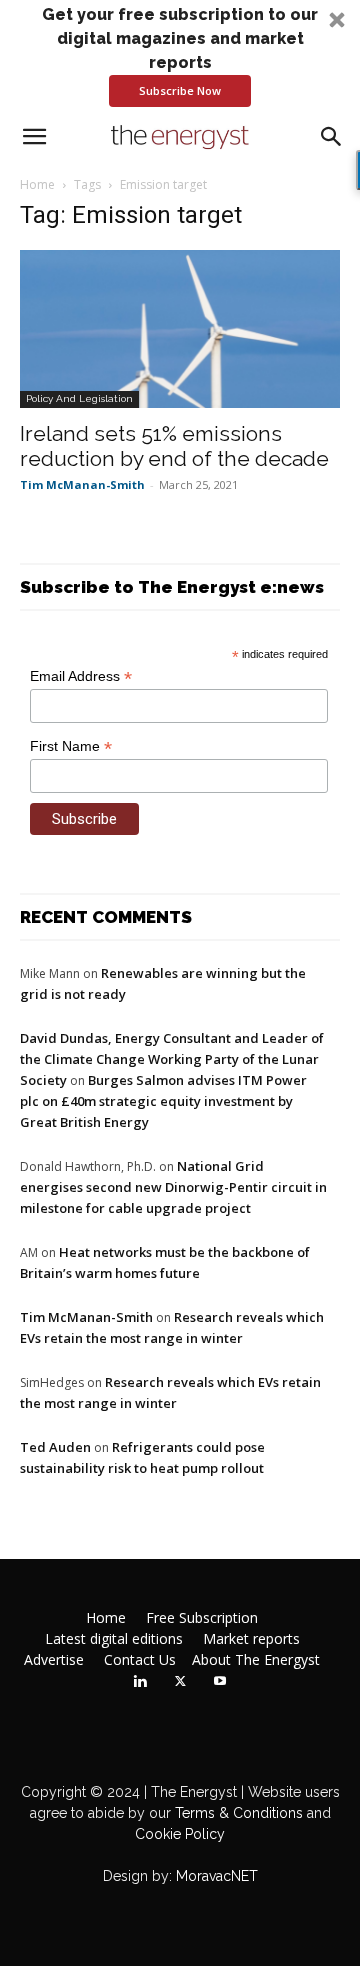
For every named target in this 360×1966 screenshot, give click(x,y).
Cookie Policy (180, 1834)
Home (37, 184)
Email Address (81, 676)
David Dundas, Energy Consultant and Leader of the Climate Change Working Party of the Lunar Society (172, 1059)
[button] (180, 55)
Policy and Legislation (79, 398)
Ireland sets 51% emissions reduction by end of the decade (174, 446)
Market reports (251, 1639)
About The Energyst (256, 1660)
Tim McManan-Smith (82, 484)
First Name (71, 746)
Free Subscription (202, 1618)
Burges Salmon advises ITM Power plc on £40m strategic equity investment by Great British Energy (163, 1101)
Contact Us (140, 1660)
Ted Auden (55, 1447)
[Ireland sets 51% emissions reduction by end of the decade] (180, 329)
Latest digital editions (114, 1639)
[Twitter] (180, 1682)
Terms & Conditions (237, 1813)
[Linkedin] (140, 1682)
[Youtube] (220, 1682)
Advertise (54, 1660)
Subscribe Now (180, 90)
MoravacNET (217, 1876)
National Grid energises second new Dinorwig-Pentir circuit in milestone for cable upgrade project (173, 1187)
